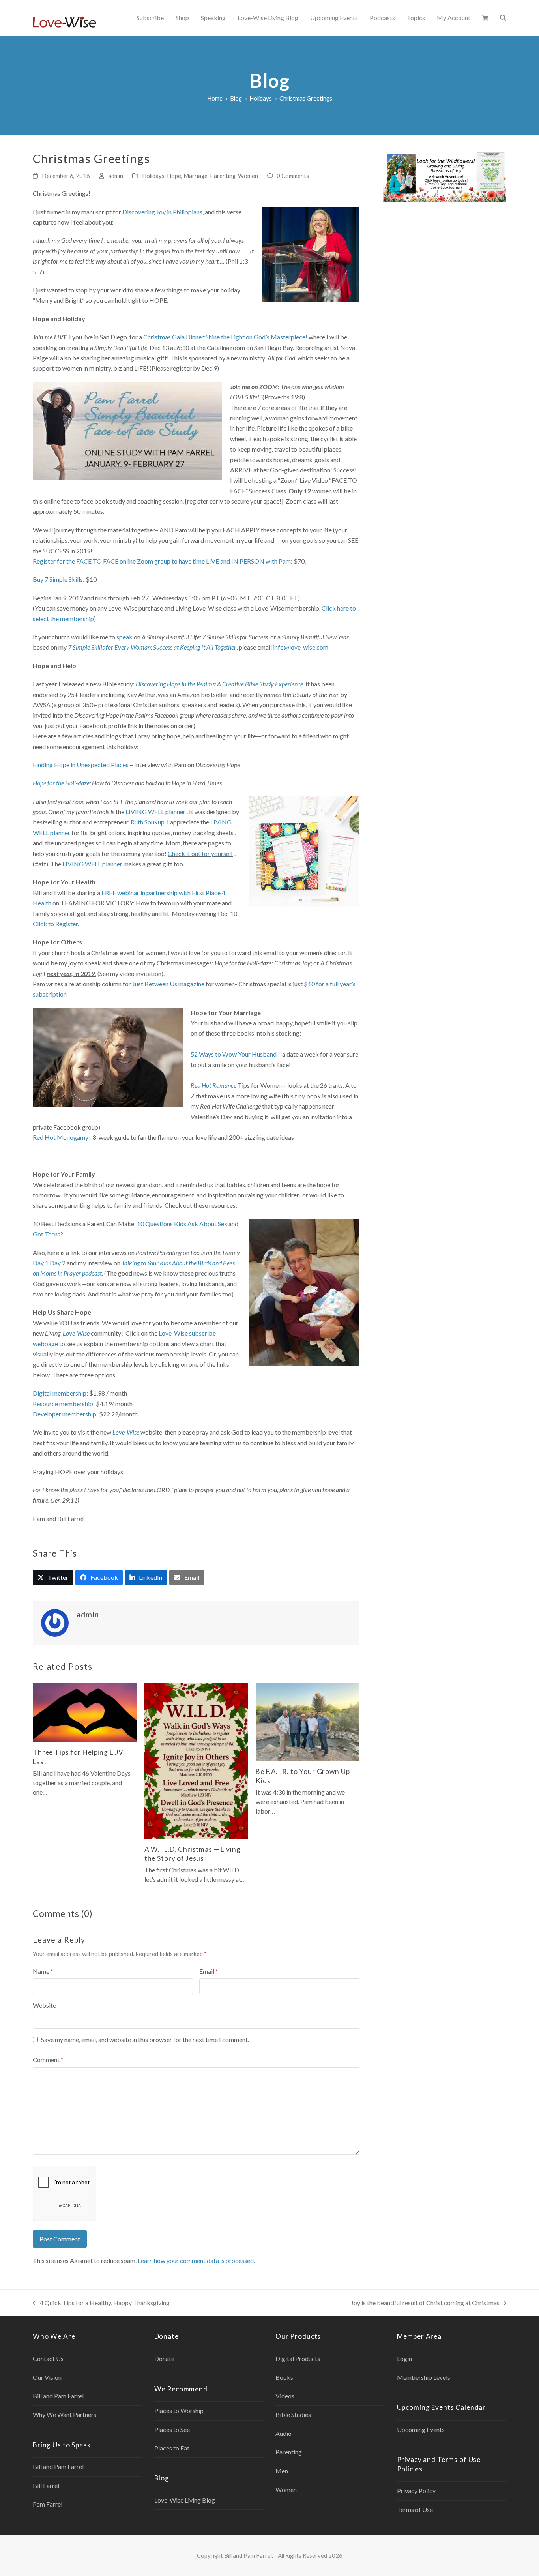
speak (124, 637)
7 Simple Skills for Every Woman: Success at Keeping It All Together (152, 647)
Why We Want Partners (65, 2414)
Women (248, 176)
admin (116, 176)
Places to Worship (179, 2410)
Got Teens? (48, 1234)
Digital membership (60, 1393)
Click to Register (55, 924)
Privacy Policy (416, 2491)
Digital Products (298, 2358)
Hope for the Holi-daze (61, 783)
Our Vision (47, 2377)
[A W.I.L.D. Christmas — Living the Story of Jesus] (196, 1760)
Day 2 (58, 1263)
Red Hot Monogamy (61, 1137)
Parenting (223, 176)
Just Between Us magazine (168, 984)
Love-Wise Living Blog (185, 2500)
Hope (174, 176)
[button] (485, 18)
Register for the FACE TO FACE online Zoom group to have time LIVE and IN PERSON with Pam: (163, 561)
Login (404, 2358)
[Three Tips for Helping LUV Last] (85, 1711)
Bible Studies (293, 2414)
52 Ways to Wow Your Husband (234, 1054)
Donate (164, 2358)
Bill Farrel (46, 2485)
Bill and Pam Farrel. (249, 2555)
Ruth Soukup (148, 822)
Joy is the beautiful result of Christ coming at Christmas (425, 2303)
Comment (48, 2060)
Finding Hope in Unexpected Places (81, 765)
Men (282, 2471)
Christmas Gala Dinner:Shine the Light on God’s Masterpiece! (225, 337)
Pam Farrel (48, 2504)
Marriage (196, 176)
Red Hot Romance (213, 1085)
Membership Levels (424, 2377)
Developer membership (65, 1414)
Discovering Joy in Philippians (162, 212)
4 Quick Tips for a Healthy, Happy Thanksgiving (101, 2303)
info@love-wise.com (301, 647)
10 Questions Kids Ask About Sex (182, 1224)
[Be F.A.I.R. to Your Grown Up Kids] (308, 1721)
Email (209, 1971)
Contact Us (48, 2358)
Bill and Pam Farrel (58, 2396)
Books (284, 2377)
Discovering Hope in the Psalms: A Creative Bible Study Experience (219, 684)
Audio (284, 2433)
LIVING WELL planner (155, 812)
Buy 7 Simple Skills (58, 579)
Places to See (172, 2429)
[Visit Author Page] (55, 1622)
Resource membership (63, 1404)
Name (43, 1971)
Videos (285, 2396)
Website (44, 2005)
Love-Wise (76, 1333)
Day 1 (41, 1263)
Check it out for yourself (200, 853)
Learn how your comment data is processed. (196, 2260)
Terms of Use (415, 2509)
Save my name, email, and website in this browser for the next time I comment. (145, 2039)
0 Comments (293, 176)
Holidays (153, 176)
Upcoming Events (421, 2429)
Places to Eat (172, 2448)
